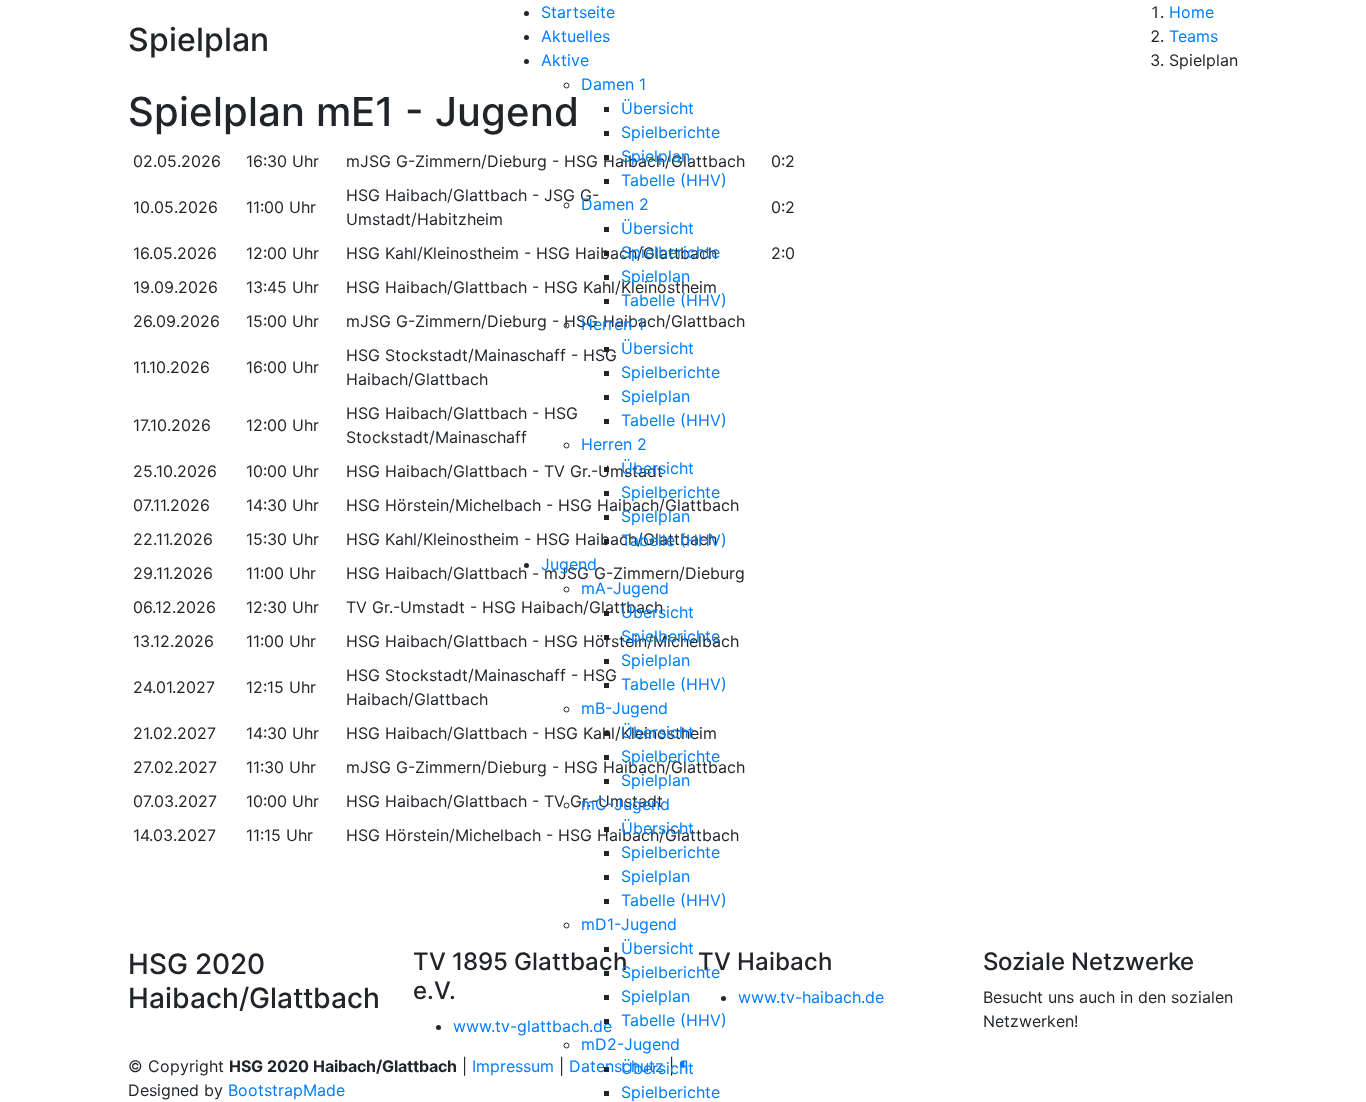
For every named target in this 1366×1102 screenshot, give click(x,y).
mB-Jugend (624, 708)
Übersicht (657, 108)
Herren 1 (612, 324)
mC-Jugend (625, 804)
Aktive (565, 60)
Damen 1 (613, 84)
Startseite (578, 12)
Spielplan (655, 156)
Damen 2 (615, 204)
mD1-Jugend (629, 924)
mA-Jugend (625, 588)
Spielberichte (670, 132)
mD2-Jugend (630, 1044)
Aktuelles (575, 36)
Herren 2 (614, 444)
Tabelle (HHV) (674, 180)
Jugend (569, 564)
